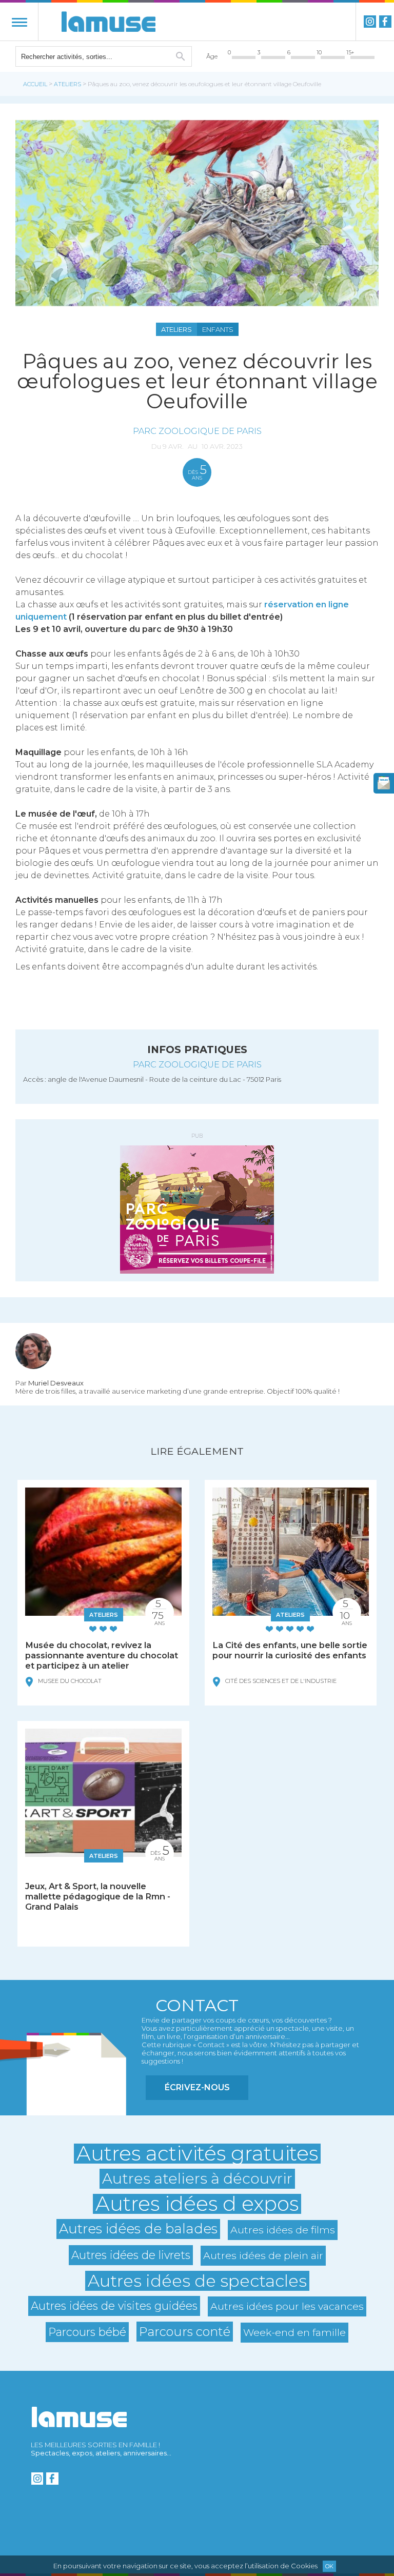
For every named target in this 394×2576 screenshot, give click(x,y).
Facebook (385, 22)
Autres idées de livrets (131, 2255)
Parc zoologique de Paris (197, 431)
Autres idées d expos (197, 2204)
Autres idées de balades (138, 2229)
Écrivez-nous (197, 2087)
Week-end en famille (294, 2332)
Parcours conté (185, 2332)
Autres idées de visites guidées (114, 2306)
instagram (370, 22)
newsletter (384, 783)
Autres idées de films (283, 2230)
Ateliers (67, 84)
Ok (329, 2566)
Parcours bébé (87, 2332)
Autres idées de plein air (263, 2255)
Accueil (35, 84)
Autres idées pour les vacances (287, 2306)
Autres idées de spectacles (197, 2281)
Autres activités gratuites (197, 2154)
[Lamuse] (109, 22)
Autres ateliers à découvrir (197, 2178)
